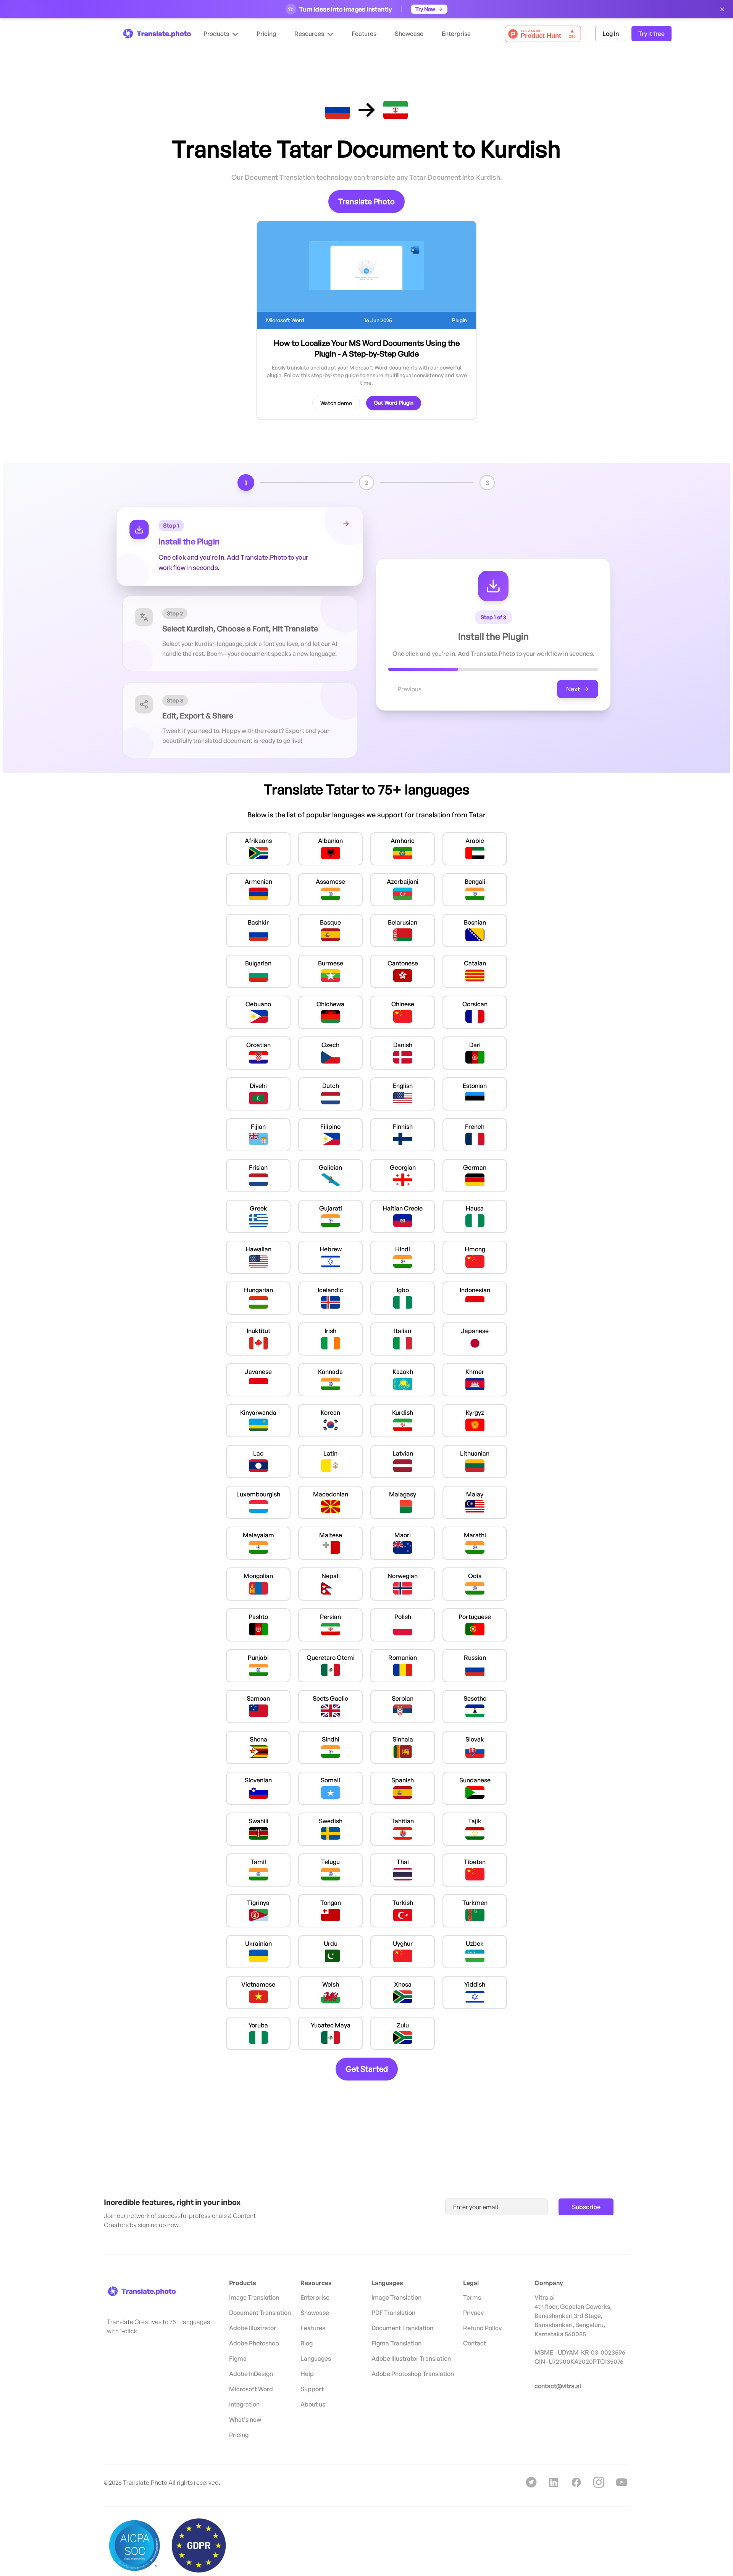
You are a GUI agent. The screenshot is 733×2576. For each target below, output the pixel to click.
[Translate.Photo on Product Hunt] (543, 34)
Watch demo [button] (336, 403)
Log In (611, 34)
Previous (409, 689)
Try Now (425, 9)
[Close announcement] (722, 9)
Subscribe (586, 2207)
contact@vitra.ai (558, 2386)
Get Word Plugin (394, 403)
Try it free (651, 34)
